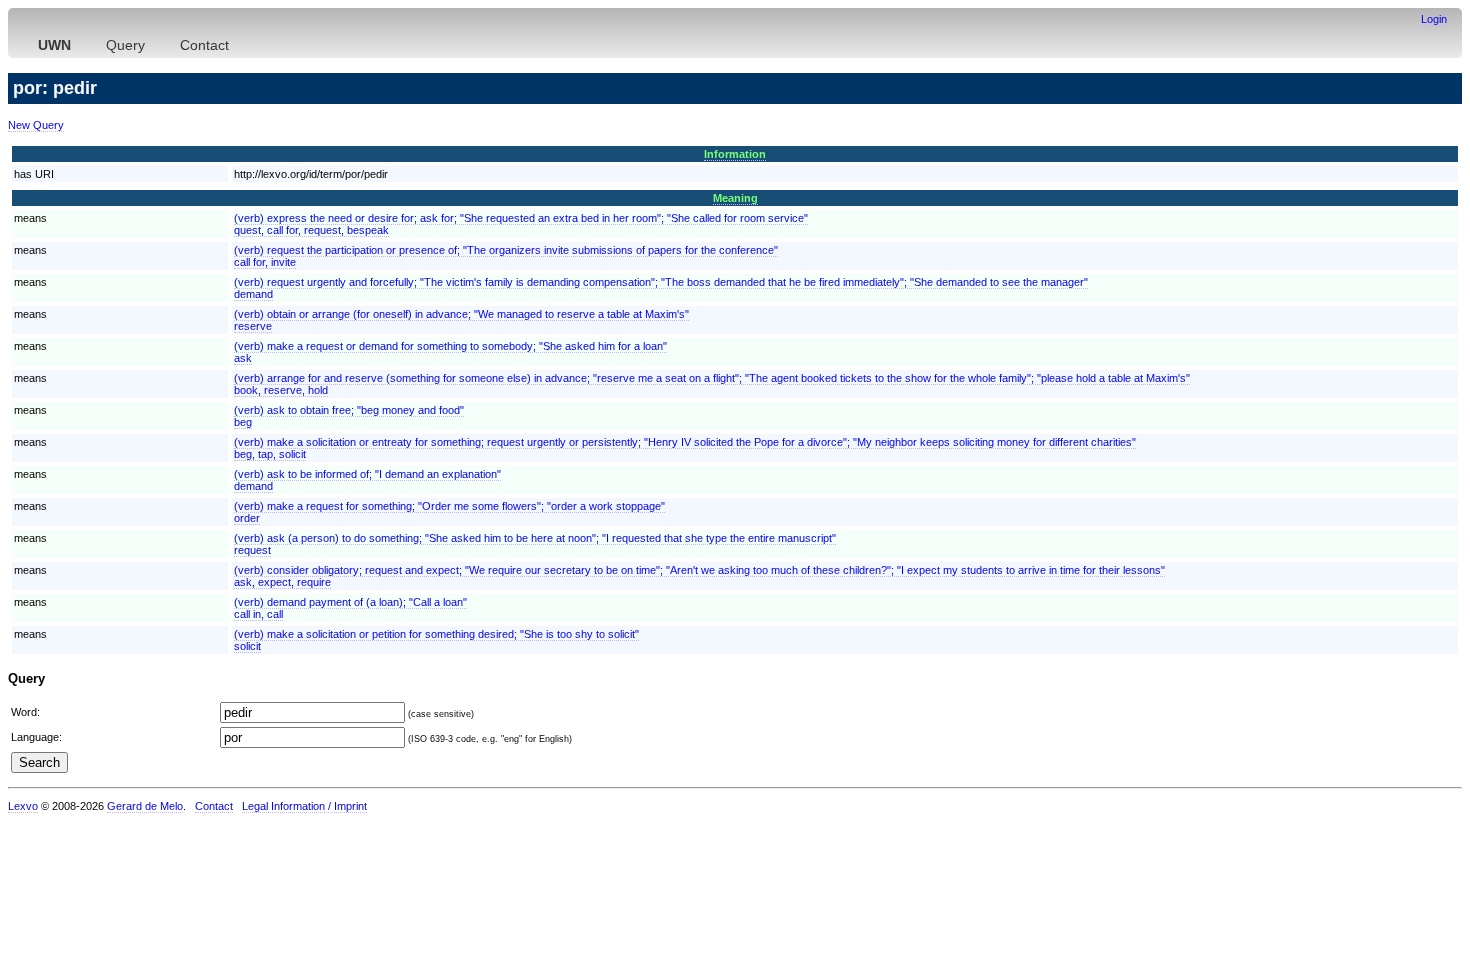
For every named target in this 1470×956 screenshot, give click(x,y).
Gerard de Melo (145, 806)
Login (1434, 19)
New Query (36, 125)
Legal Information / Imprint (304, 806)
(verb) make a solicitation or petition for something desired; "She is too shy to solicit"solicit (436, 640)
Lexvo (23, 806)
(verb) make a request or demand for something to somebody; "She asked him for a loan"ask (450, 352)
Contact (204, 45)
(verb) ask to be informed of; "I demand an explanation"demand (367, 480)
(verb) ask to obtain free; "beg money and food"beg (349, 416)
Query (125, 45)
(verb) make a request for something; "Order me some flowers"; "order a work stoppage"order (449, 512)
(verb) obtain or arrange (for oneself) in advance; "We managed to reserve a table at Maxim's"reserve (461, 320)
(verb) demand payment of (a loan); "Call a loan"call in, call (350, 608)
